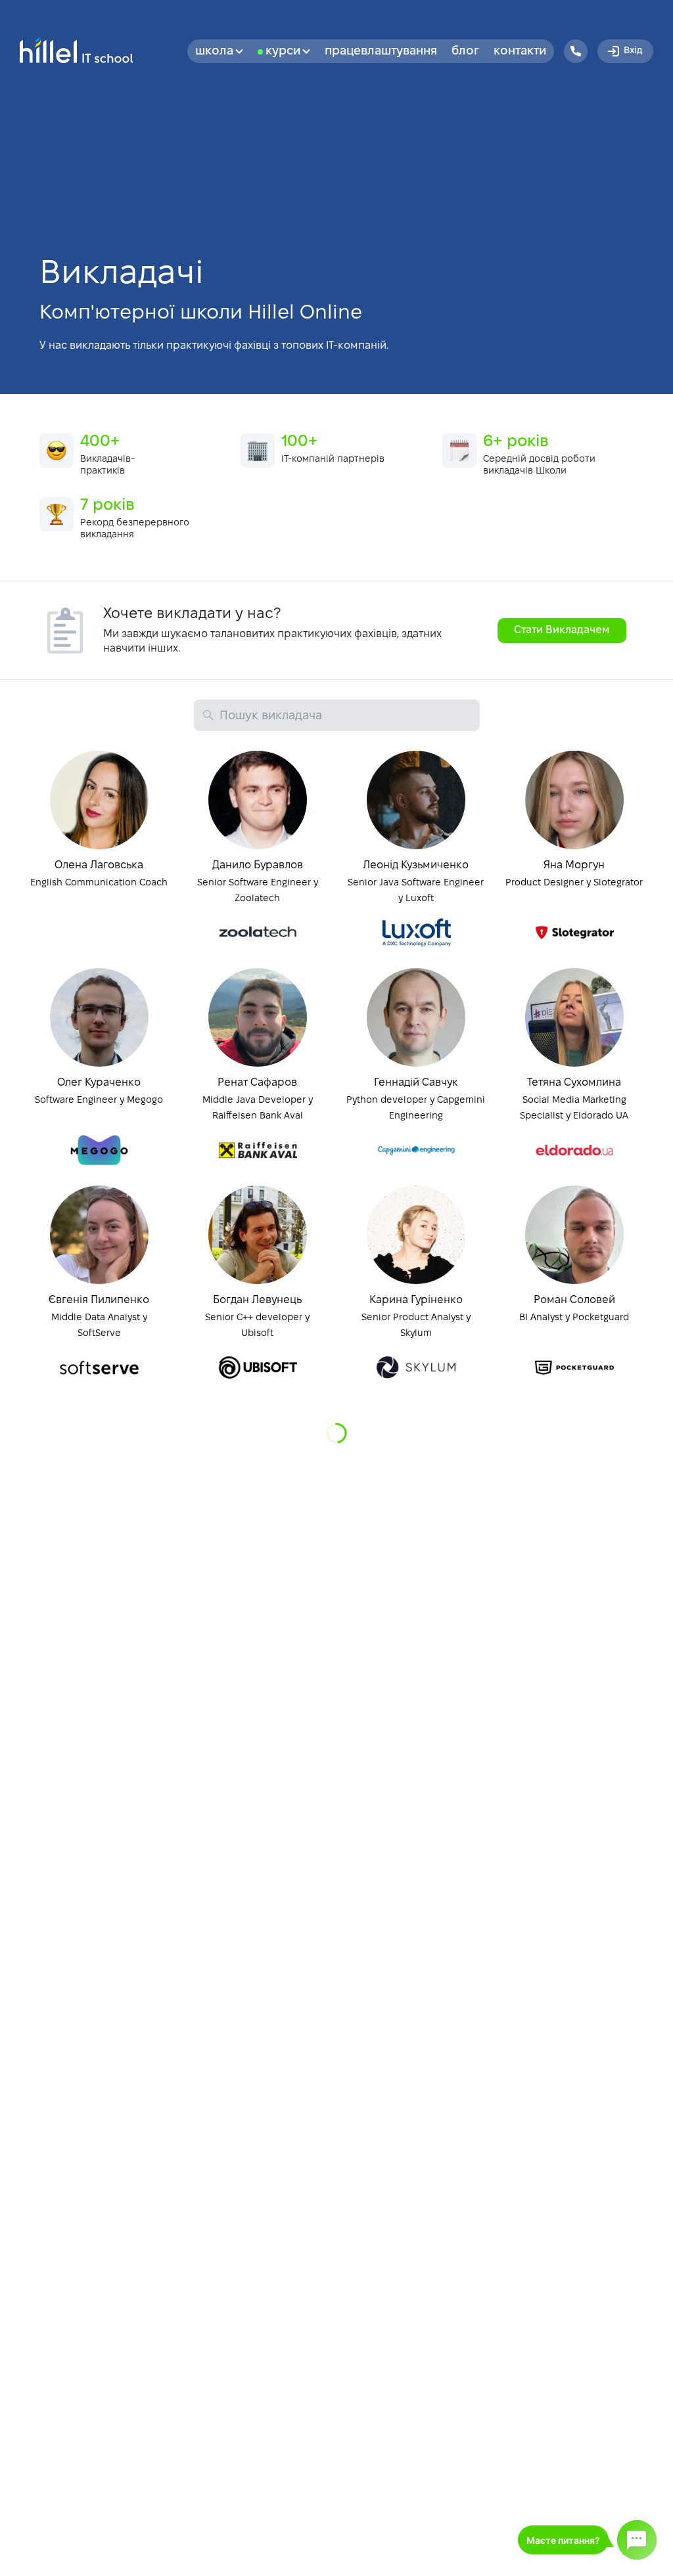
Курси (283, 52)
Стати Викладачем (562, 630)
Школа (214, 52)
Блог (465, 52)
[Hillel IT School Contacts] (576, 51)
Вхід (633, 51)
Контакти (520, 52)
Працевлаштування (381, 52)
